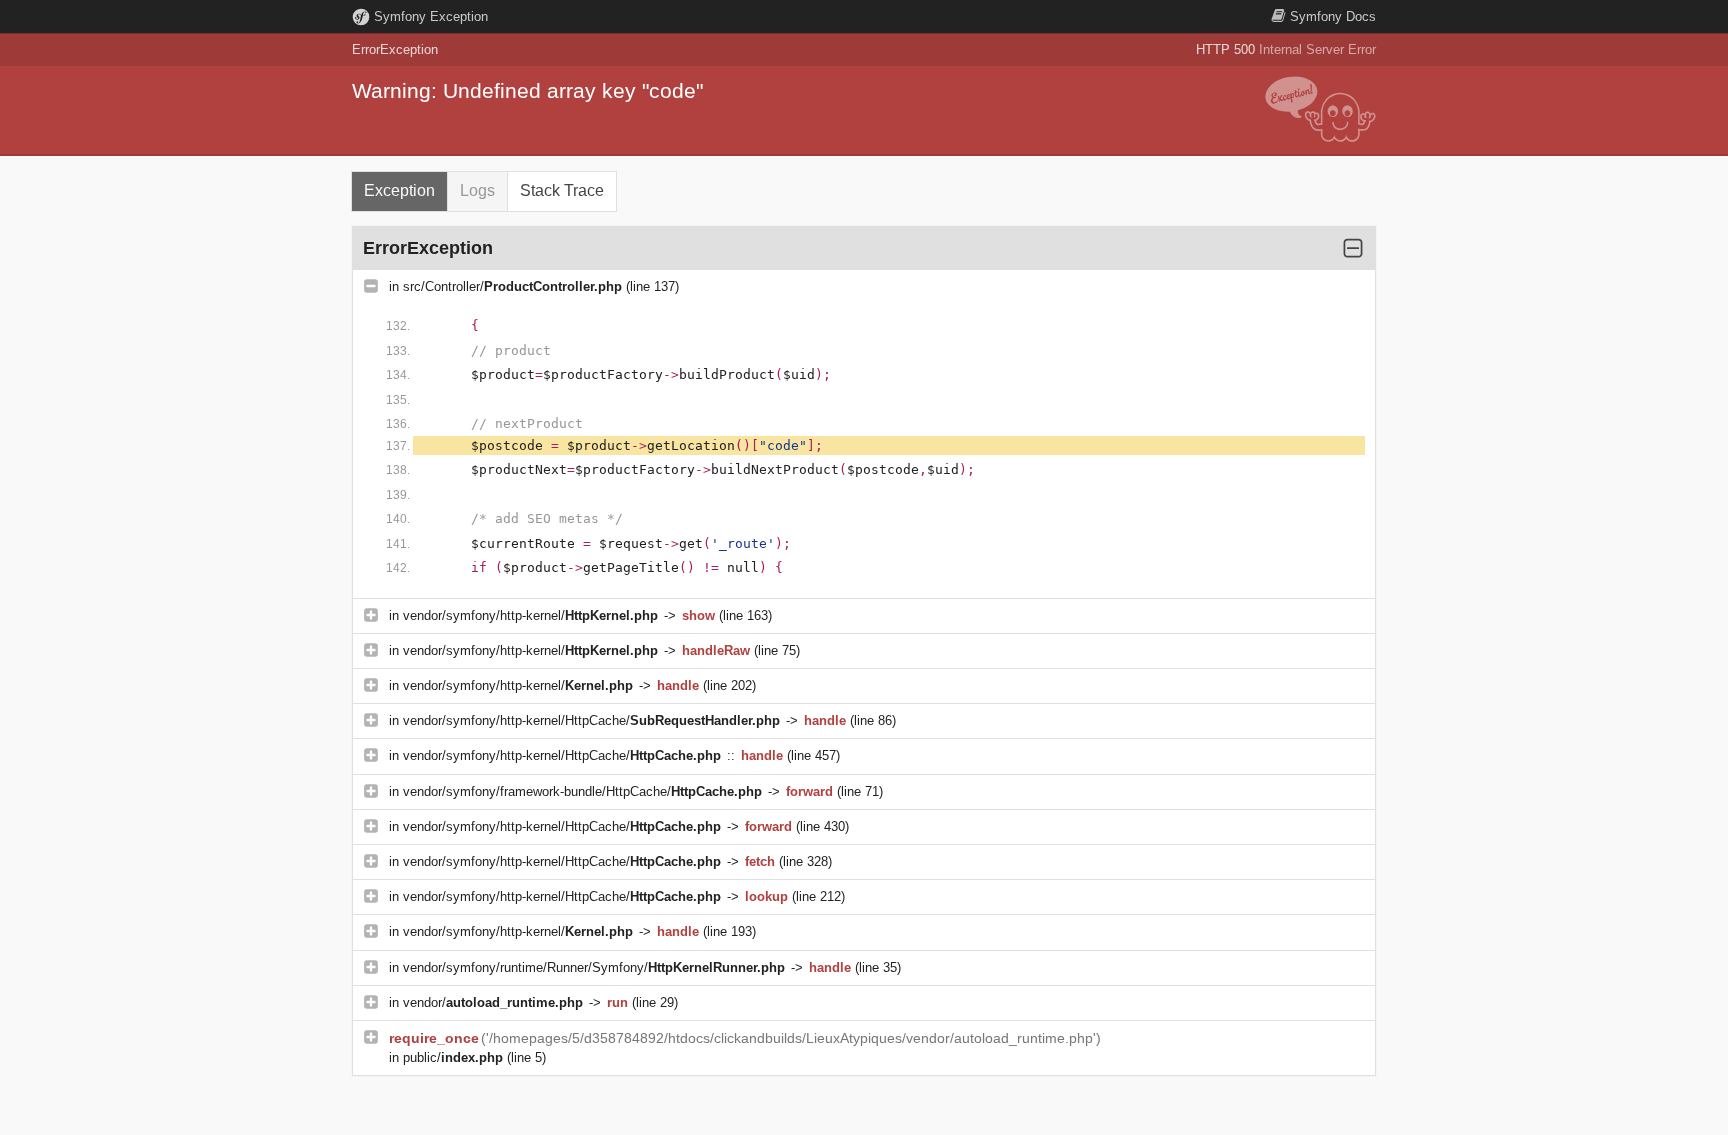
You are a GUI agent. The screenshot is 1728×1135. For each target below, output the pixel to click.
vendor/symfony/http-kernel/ (530, 615)
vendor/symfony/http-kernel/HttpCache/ (591, 720)
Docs (1333, 16)
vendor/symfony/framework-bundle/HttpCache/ (582, 791)
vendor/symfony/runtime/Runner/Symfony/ (594, 967)
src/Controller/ (512, 286)
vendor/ (493, 1002)
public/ (453, 1057)
